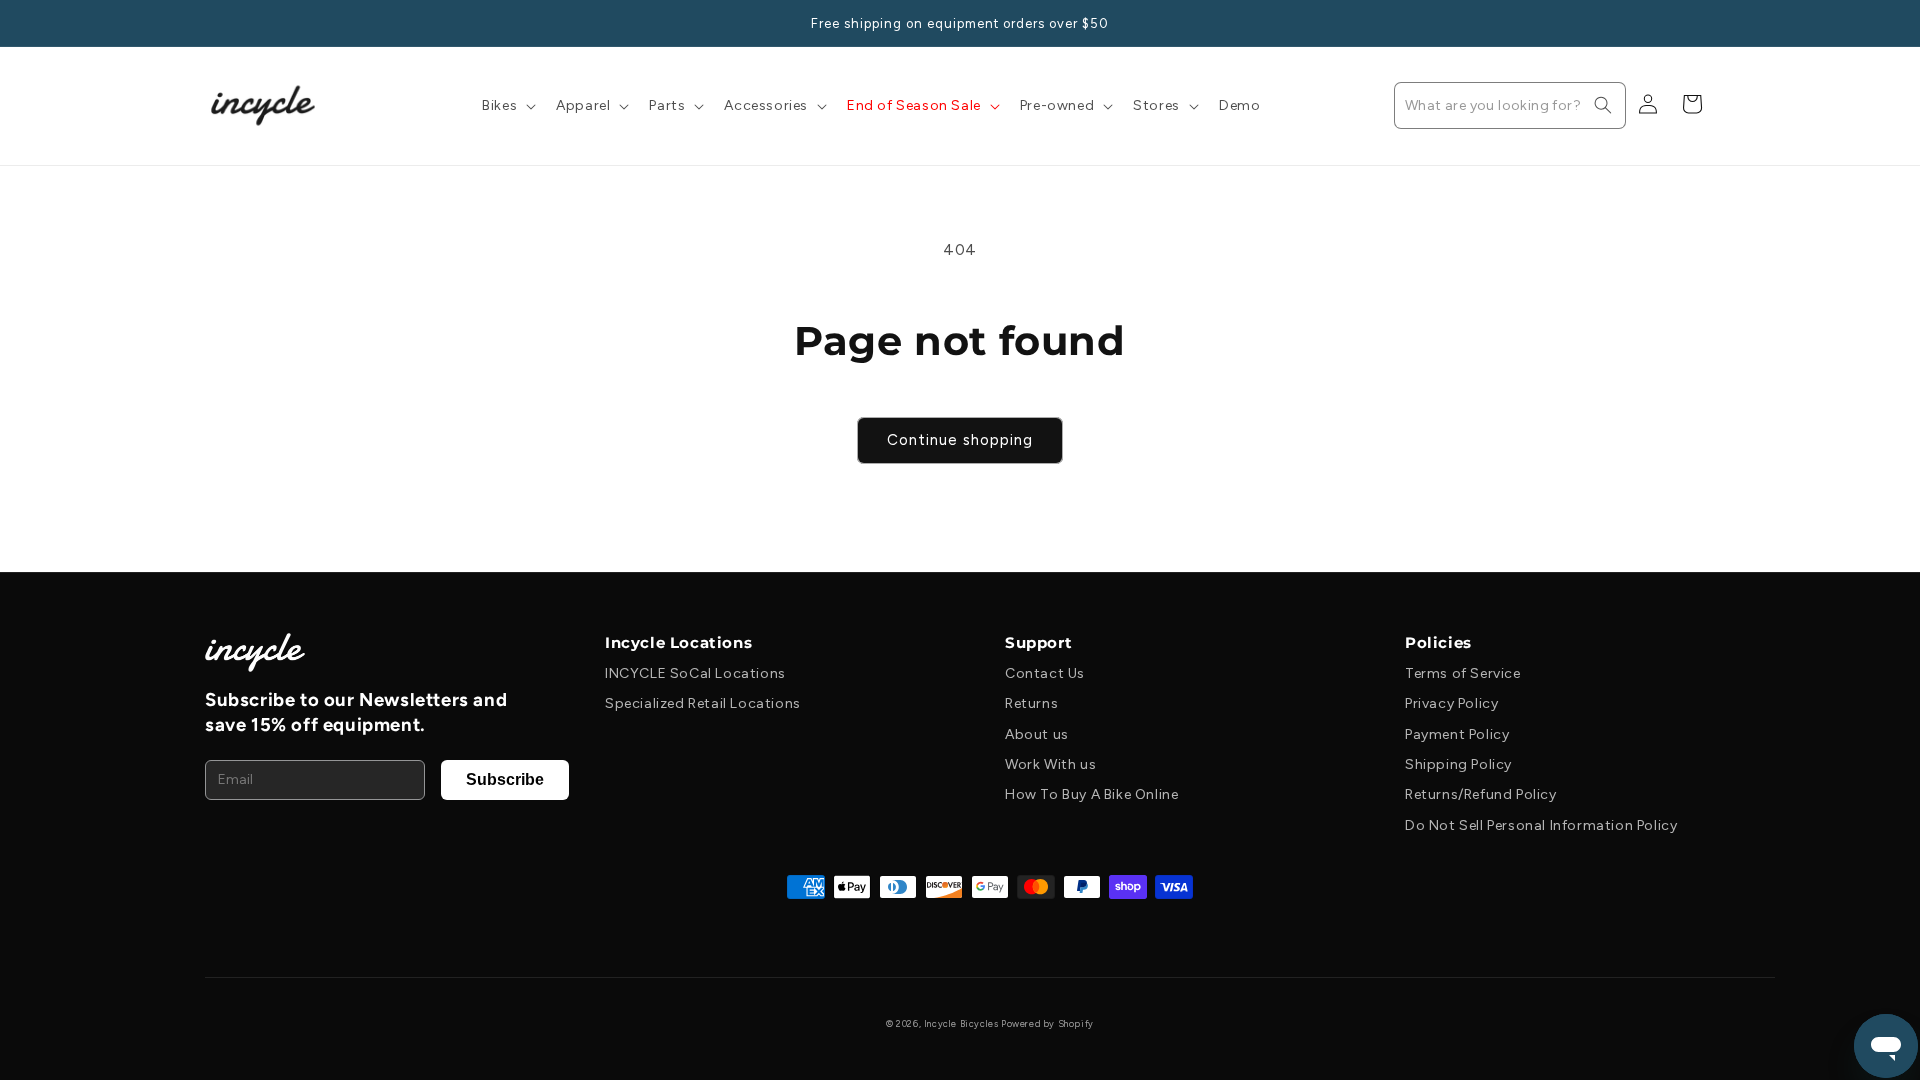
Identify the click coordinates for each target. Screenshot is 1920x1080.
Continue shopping (960, 440)
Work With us (1050, 764)
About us (1037, 734)
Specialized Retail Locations (703, 703)
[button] (507, 106)
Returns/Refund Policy (1481, 794)
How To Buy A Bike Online (1091, 794)
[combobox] (1510, 105)
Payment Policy (1457, 734)
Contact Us (1045, 673)
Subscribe (505, 779)
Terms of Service (1463, 673)
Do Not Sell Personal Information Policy (1541, 825)
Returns (1031, 703)
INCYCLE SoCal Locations (695, 673)
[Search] (1603, 105)
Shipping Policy (1458, 764)
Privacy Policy (1451, 703)
